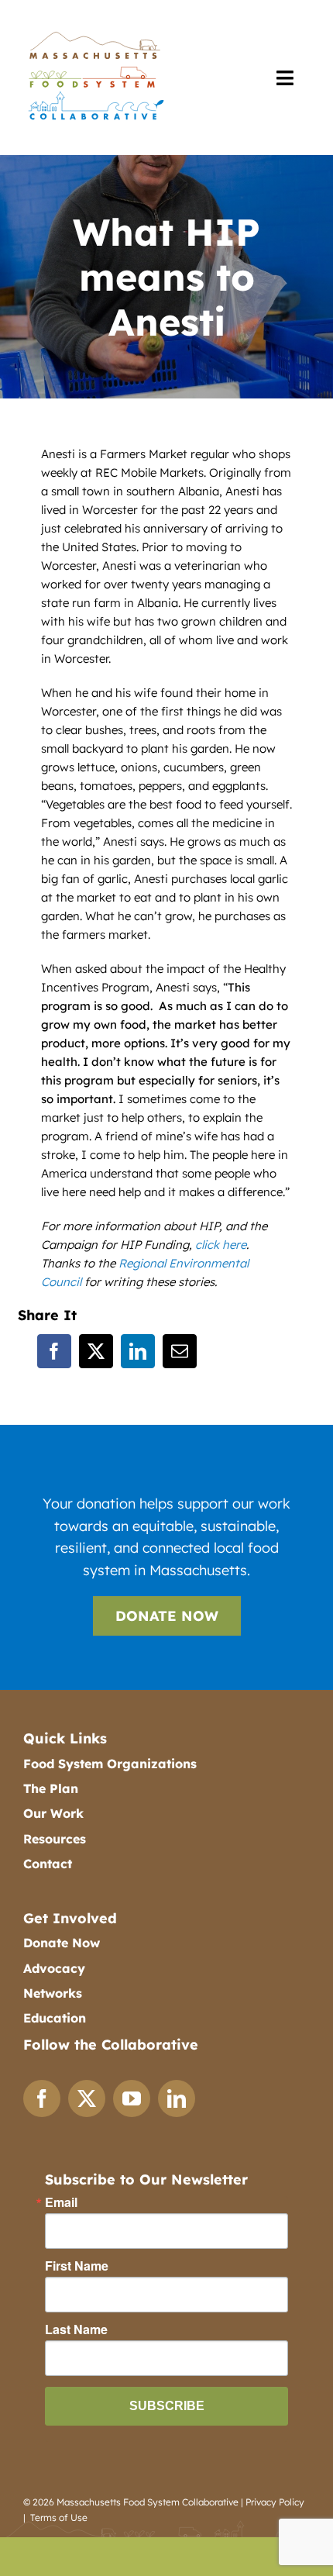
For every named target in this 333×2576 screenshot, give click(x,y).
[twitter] (87, 2098)
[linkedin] (177, 2098)
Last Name (76, 2329)
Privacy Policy (275, 2502)
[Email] (180, 1351)
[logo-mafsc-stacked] (95, 32)
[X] (96, 1351)
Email (61, 2202)
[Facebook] (54, 1351)
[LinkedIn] (138, 1351)
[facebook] (42, 2098)
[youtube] (132, 2098)
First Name (77, 2266)
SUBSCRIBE (167, 2406)
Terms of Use (59, 2517)
